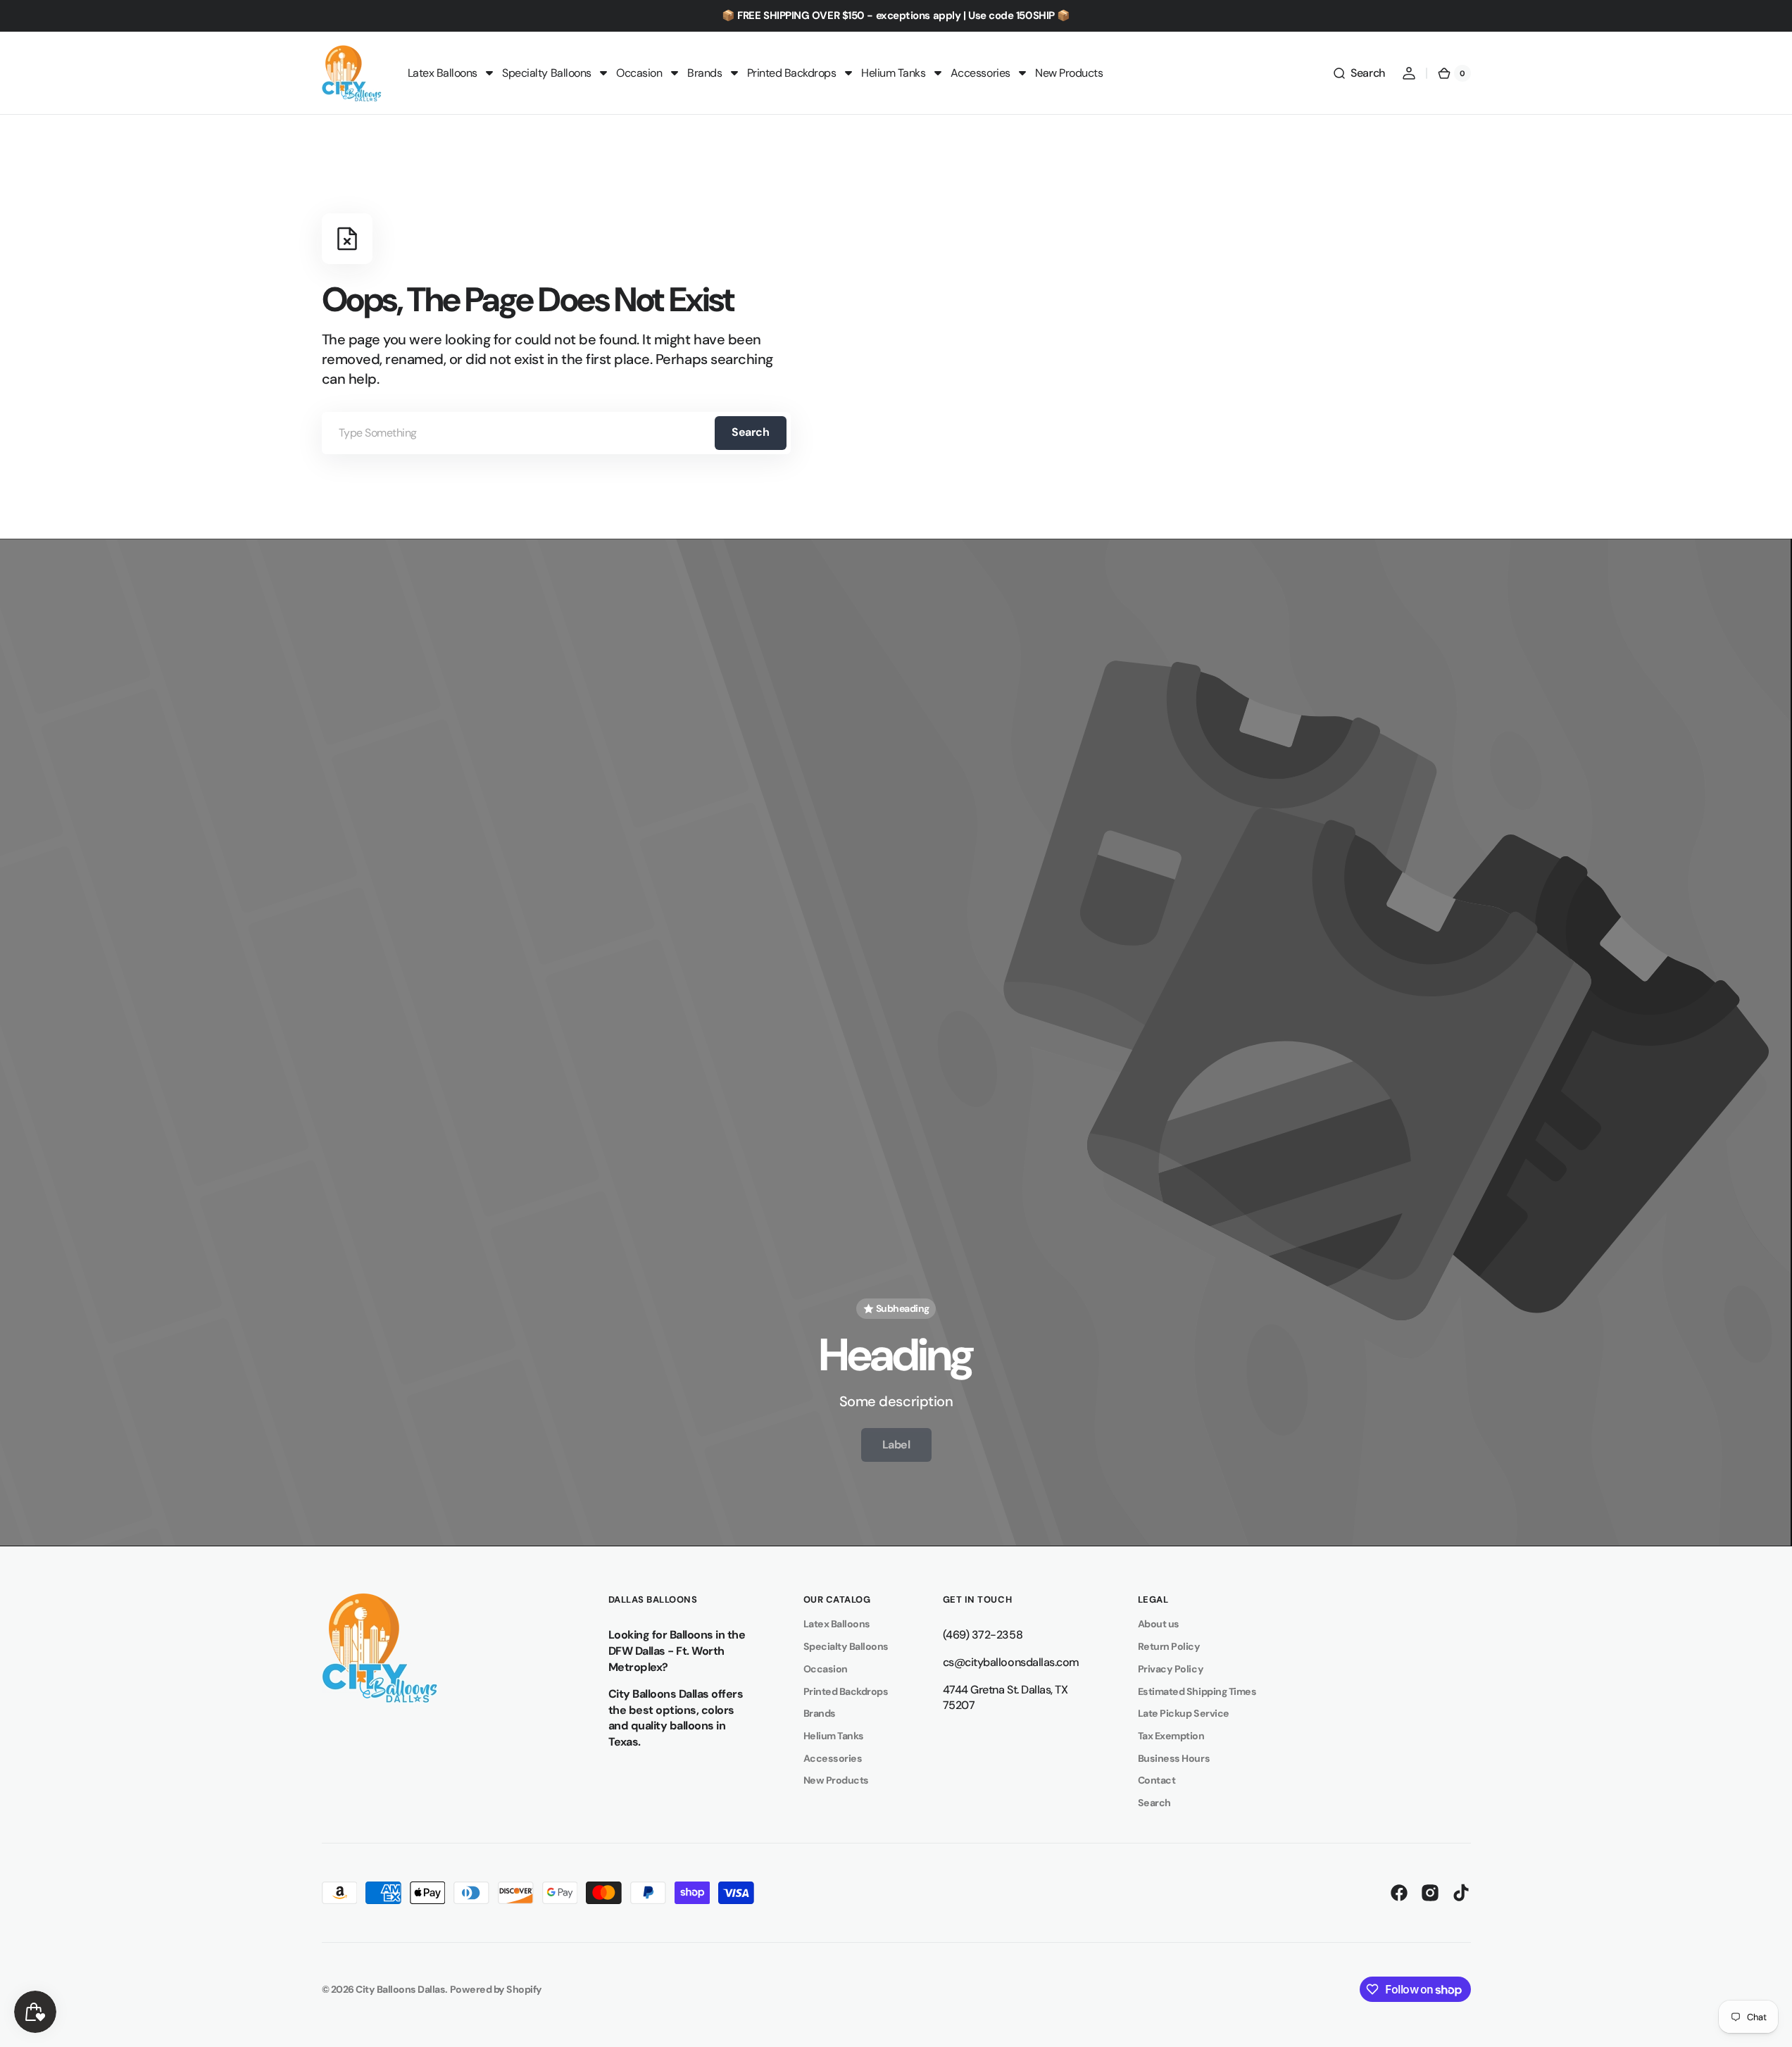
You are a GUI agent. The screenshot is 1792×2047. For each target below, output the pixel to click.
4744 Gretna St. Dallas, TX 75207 (1005, 1698)
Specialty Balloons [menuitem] (546, 73)
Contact (1157, 1780)
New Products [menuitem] (1069, 73)
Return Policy (1169, 1646)
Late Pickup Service (1184, 1713)
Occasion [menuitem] (639, 73)
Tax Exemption (1171, 1736)
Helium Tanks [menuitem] (893, 73)
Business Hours (1174, 1758)
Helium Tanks (834, 1736)
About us (1159, 1624)
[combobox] (556, 433)
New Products (836, 1780)
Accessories (833, 1758)
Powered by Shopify (496, 1989)
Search (750, 432)
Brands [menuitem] (704, 73)
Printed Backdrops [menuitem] (792, 73)
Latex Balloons (837, 1624)
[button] (1358, 73)
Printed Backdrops (846, 1691)
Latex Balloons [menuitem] (443, 73)
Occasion (826, 1669)
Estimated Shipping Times (1197, 1691)
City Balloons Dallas (400, 1989)
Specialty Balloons (846, 1646)
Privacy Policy (1171, 1669)
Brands (820, 1713)
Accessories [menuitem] (980, 73)
